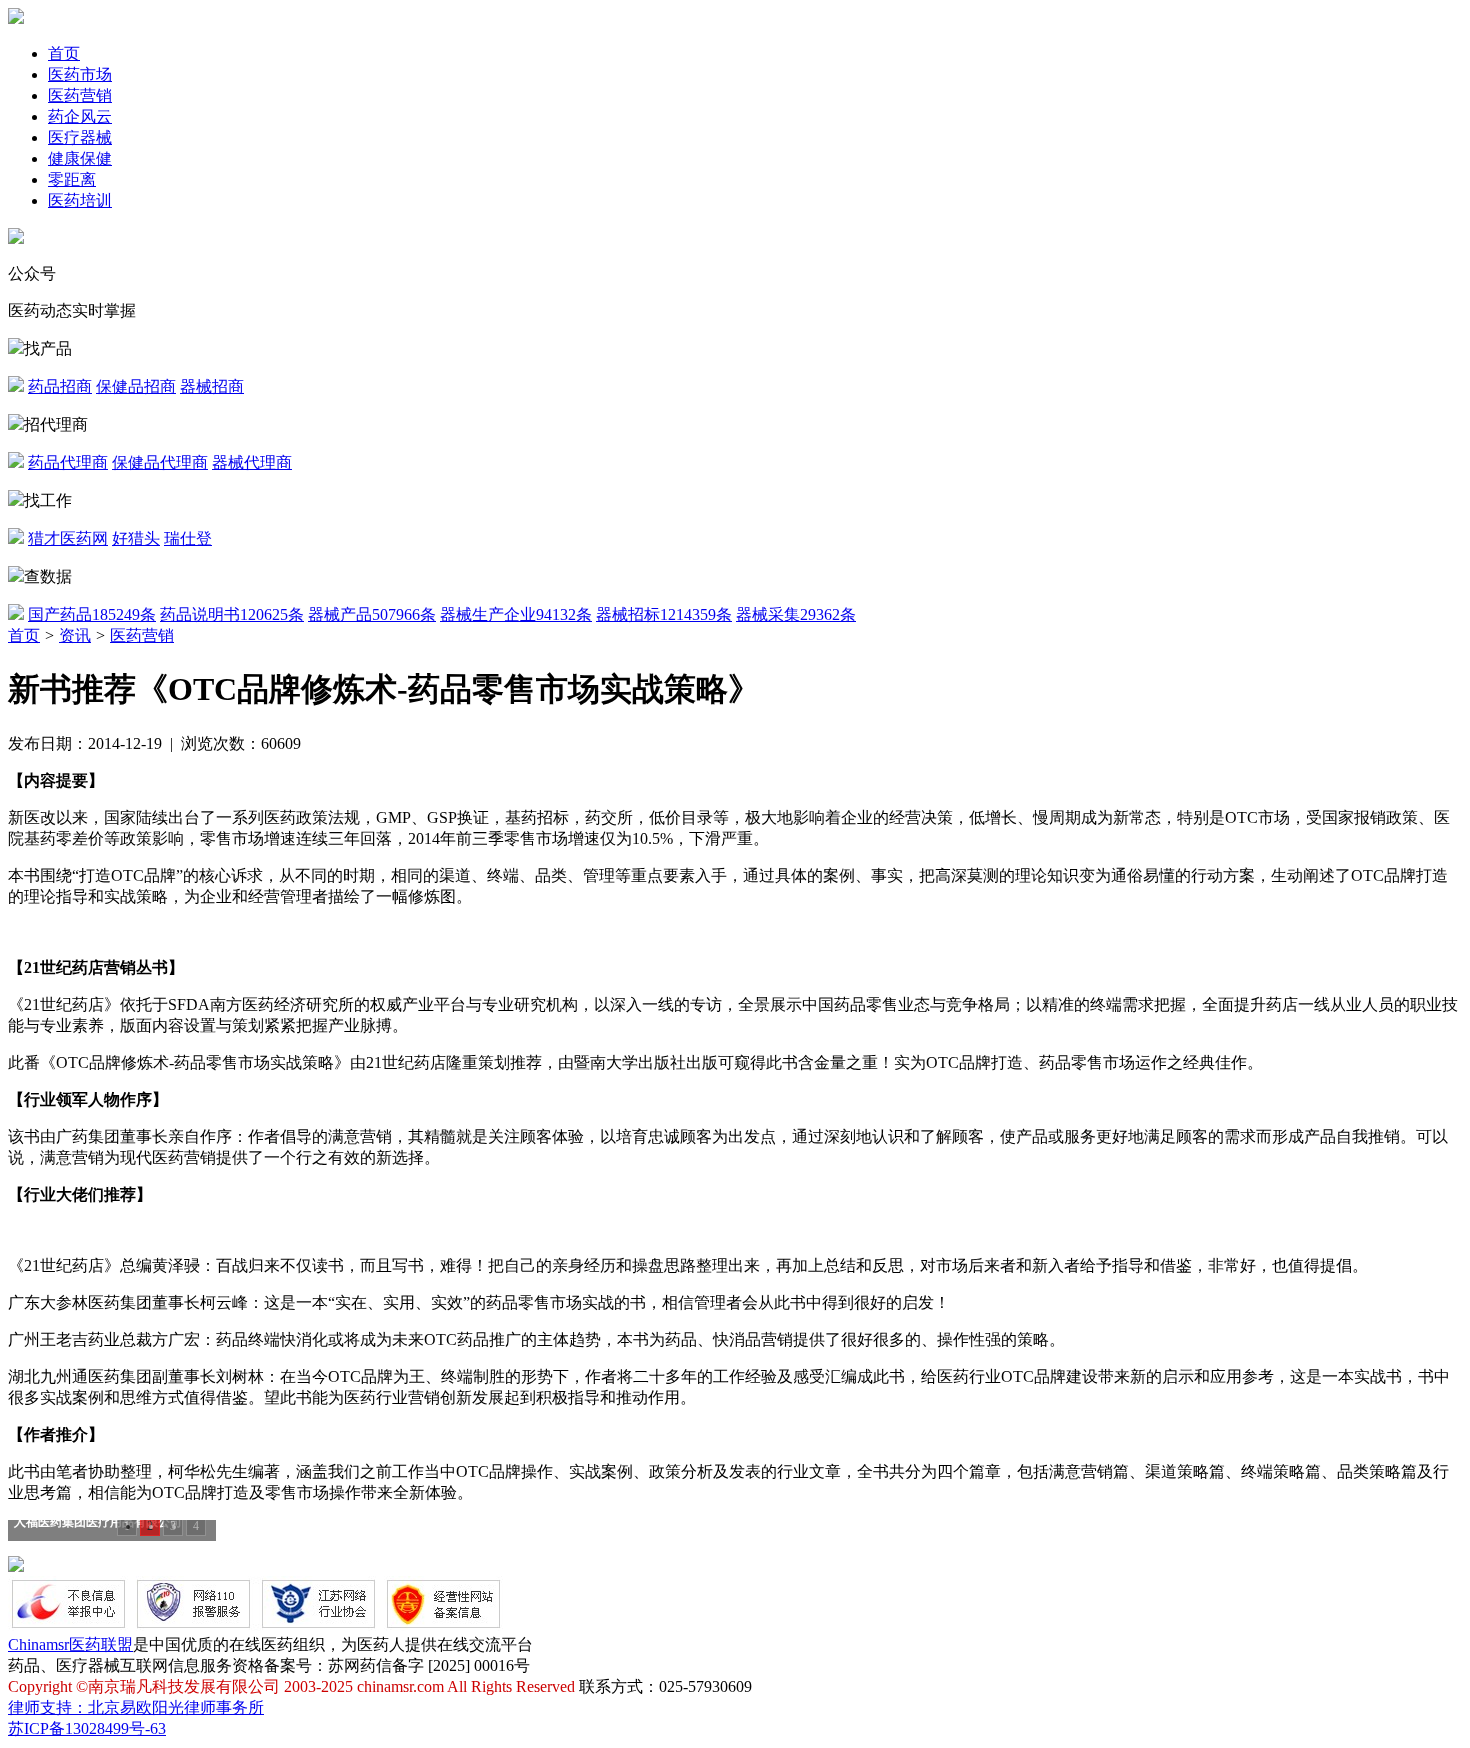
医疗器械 (80, 137)
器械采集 (796, 614)
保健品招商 (136, 386)
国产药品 (92, 614)
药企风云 (80, 116)
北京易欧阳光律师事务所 (176, 1707)
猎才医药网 (68, 538)
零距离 (72, 179)
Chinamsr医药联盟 (70, 1644)
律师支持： (48, 1707)
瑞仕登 (188, 538)
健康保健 (80, 158)
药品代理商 (68, 462)
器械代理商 (252, 462)
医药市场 (80, 74)
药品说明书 (232, 614)
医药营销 (80, 95)
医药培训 (80, 200)
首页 (64, 53)
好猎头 (136, 538)
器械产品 (372, 614)
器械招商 (212, 386)
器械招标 (664, 614)
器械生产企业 (516, 614)
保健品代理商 (160, 462)
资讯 (75, 635)
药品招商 (60, 386)
